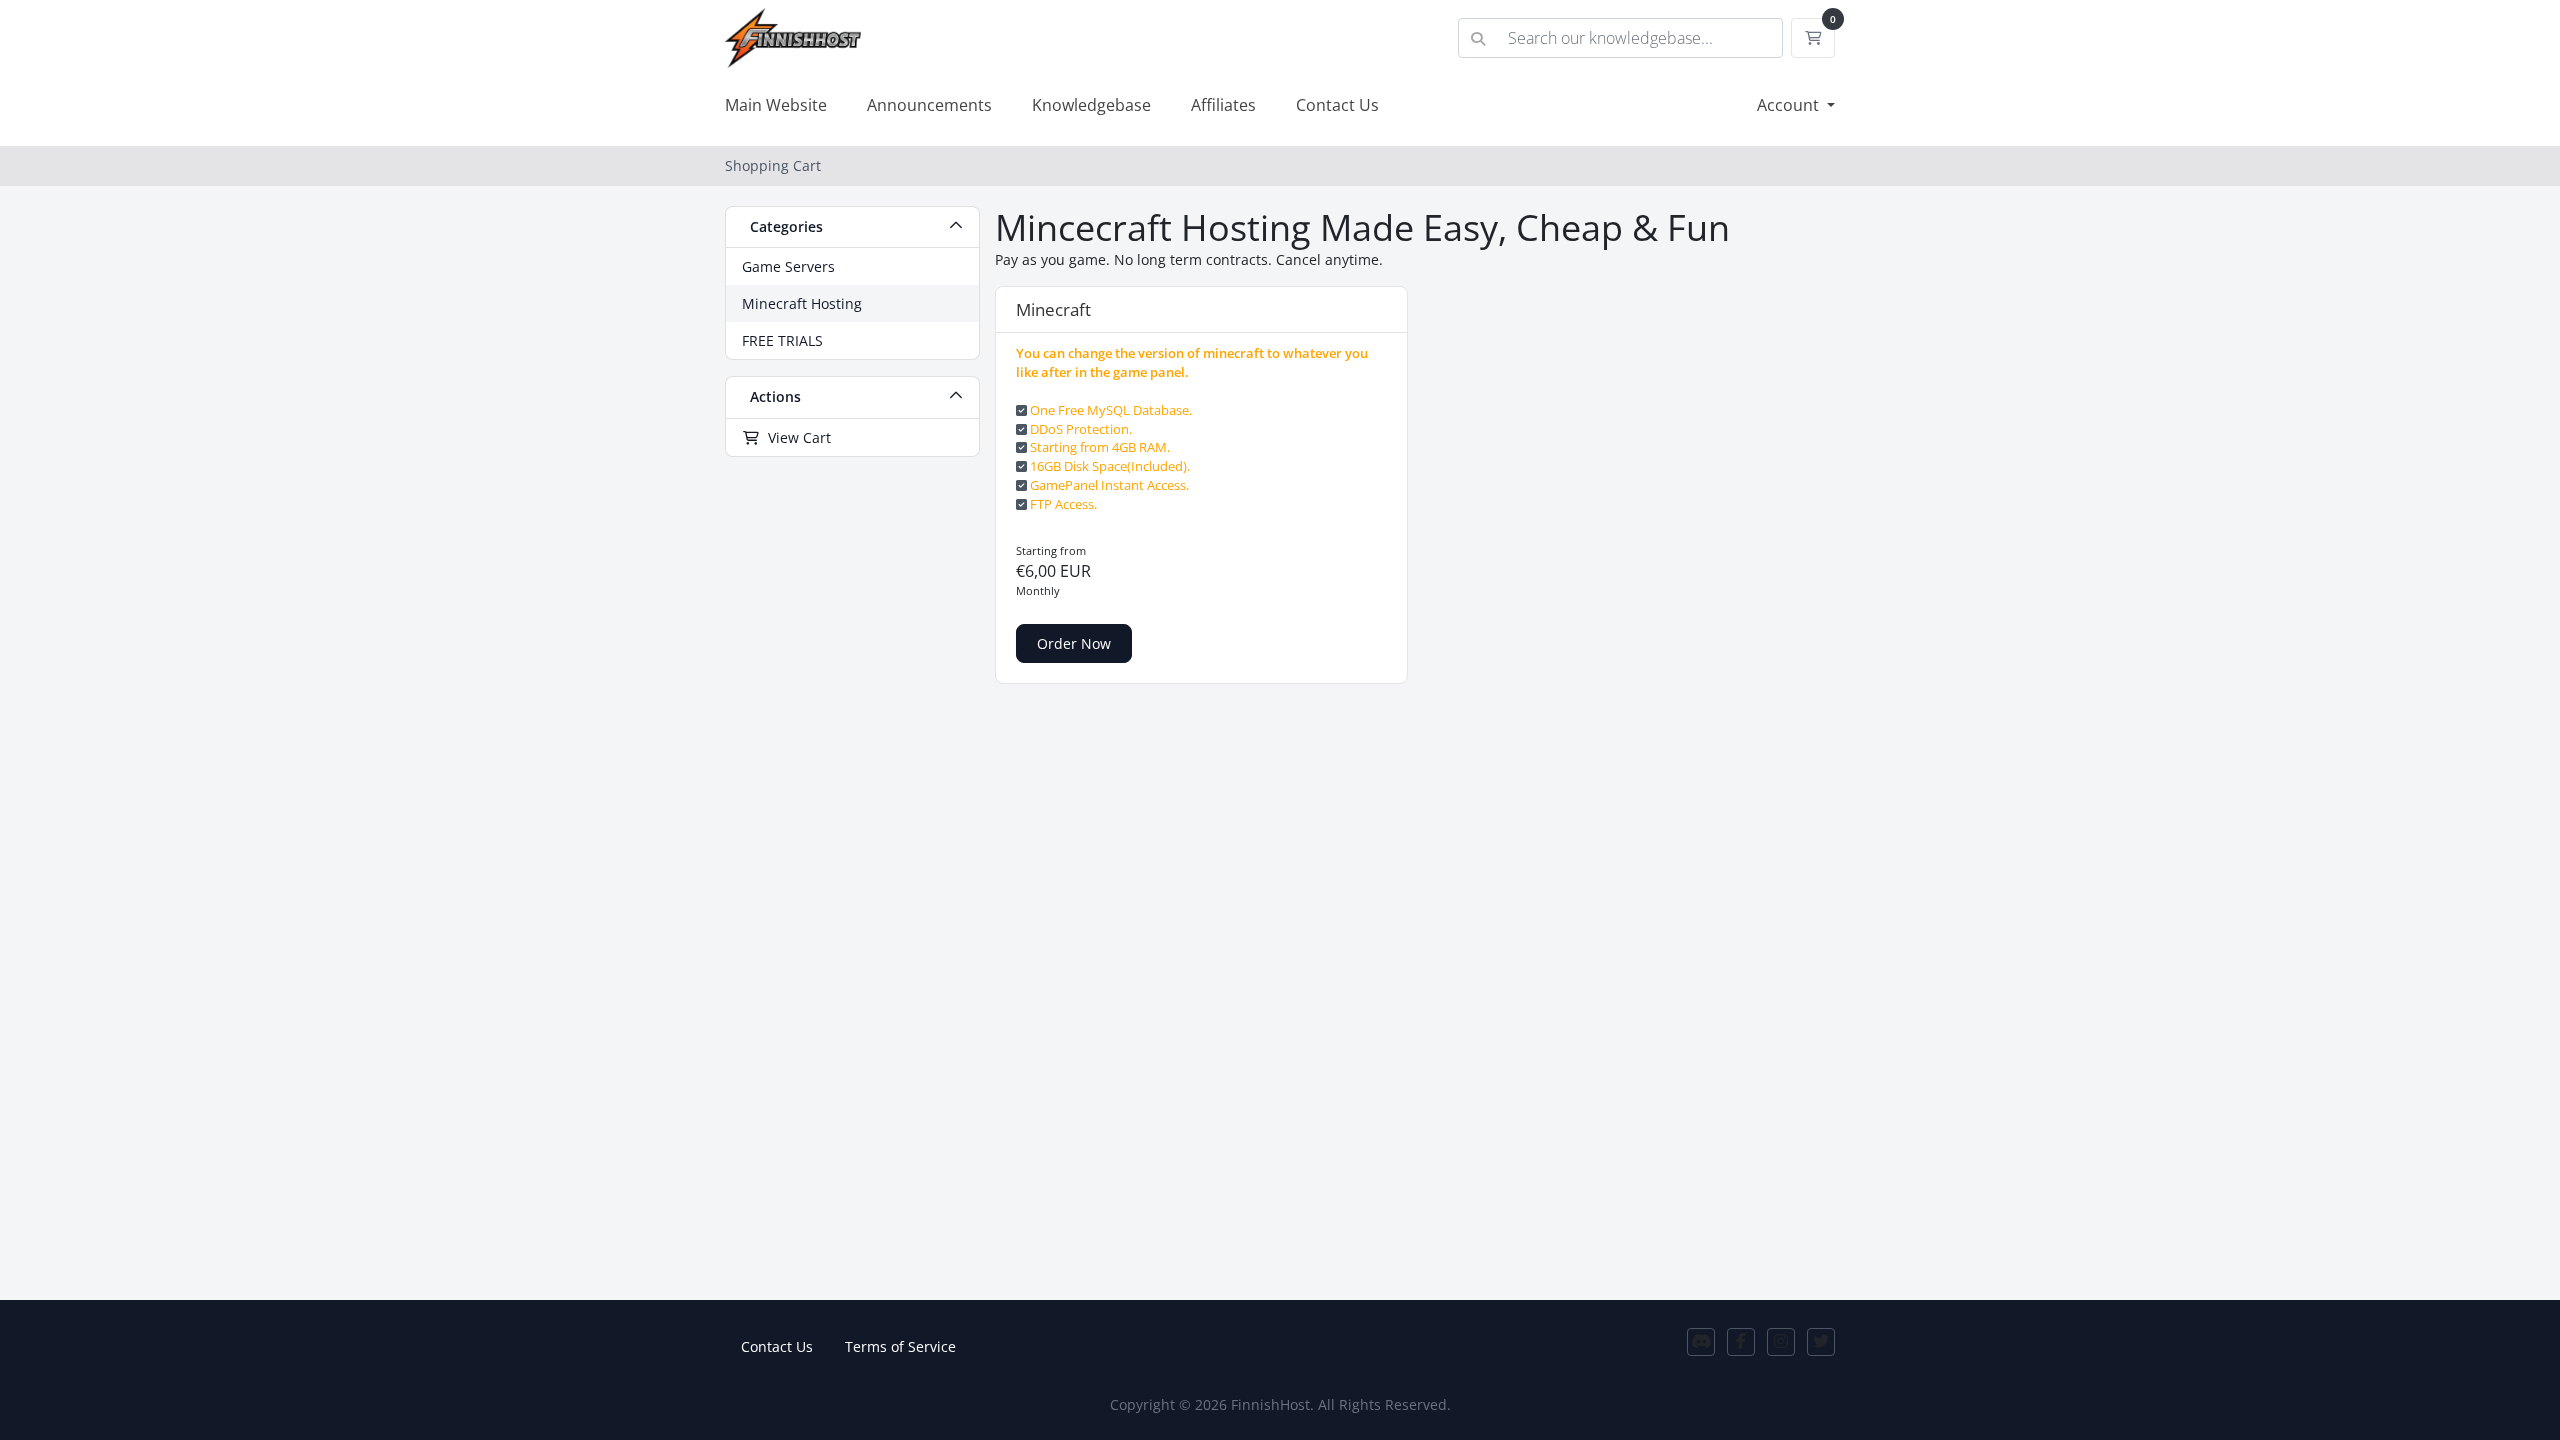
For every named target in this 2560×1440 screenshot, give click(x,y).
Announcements (929, 105)
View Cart (795, 437)
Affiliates (1223, 105)
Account (1790, 105)
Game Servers (788, 266)
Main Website (776, 105)
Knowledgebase (1091, 105)
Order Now (1074, 643)
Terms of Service (900, 1346)
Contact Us (1337, 105)
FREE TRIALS (782, 340)
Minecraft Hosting (802, 303)
